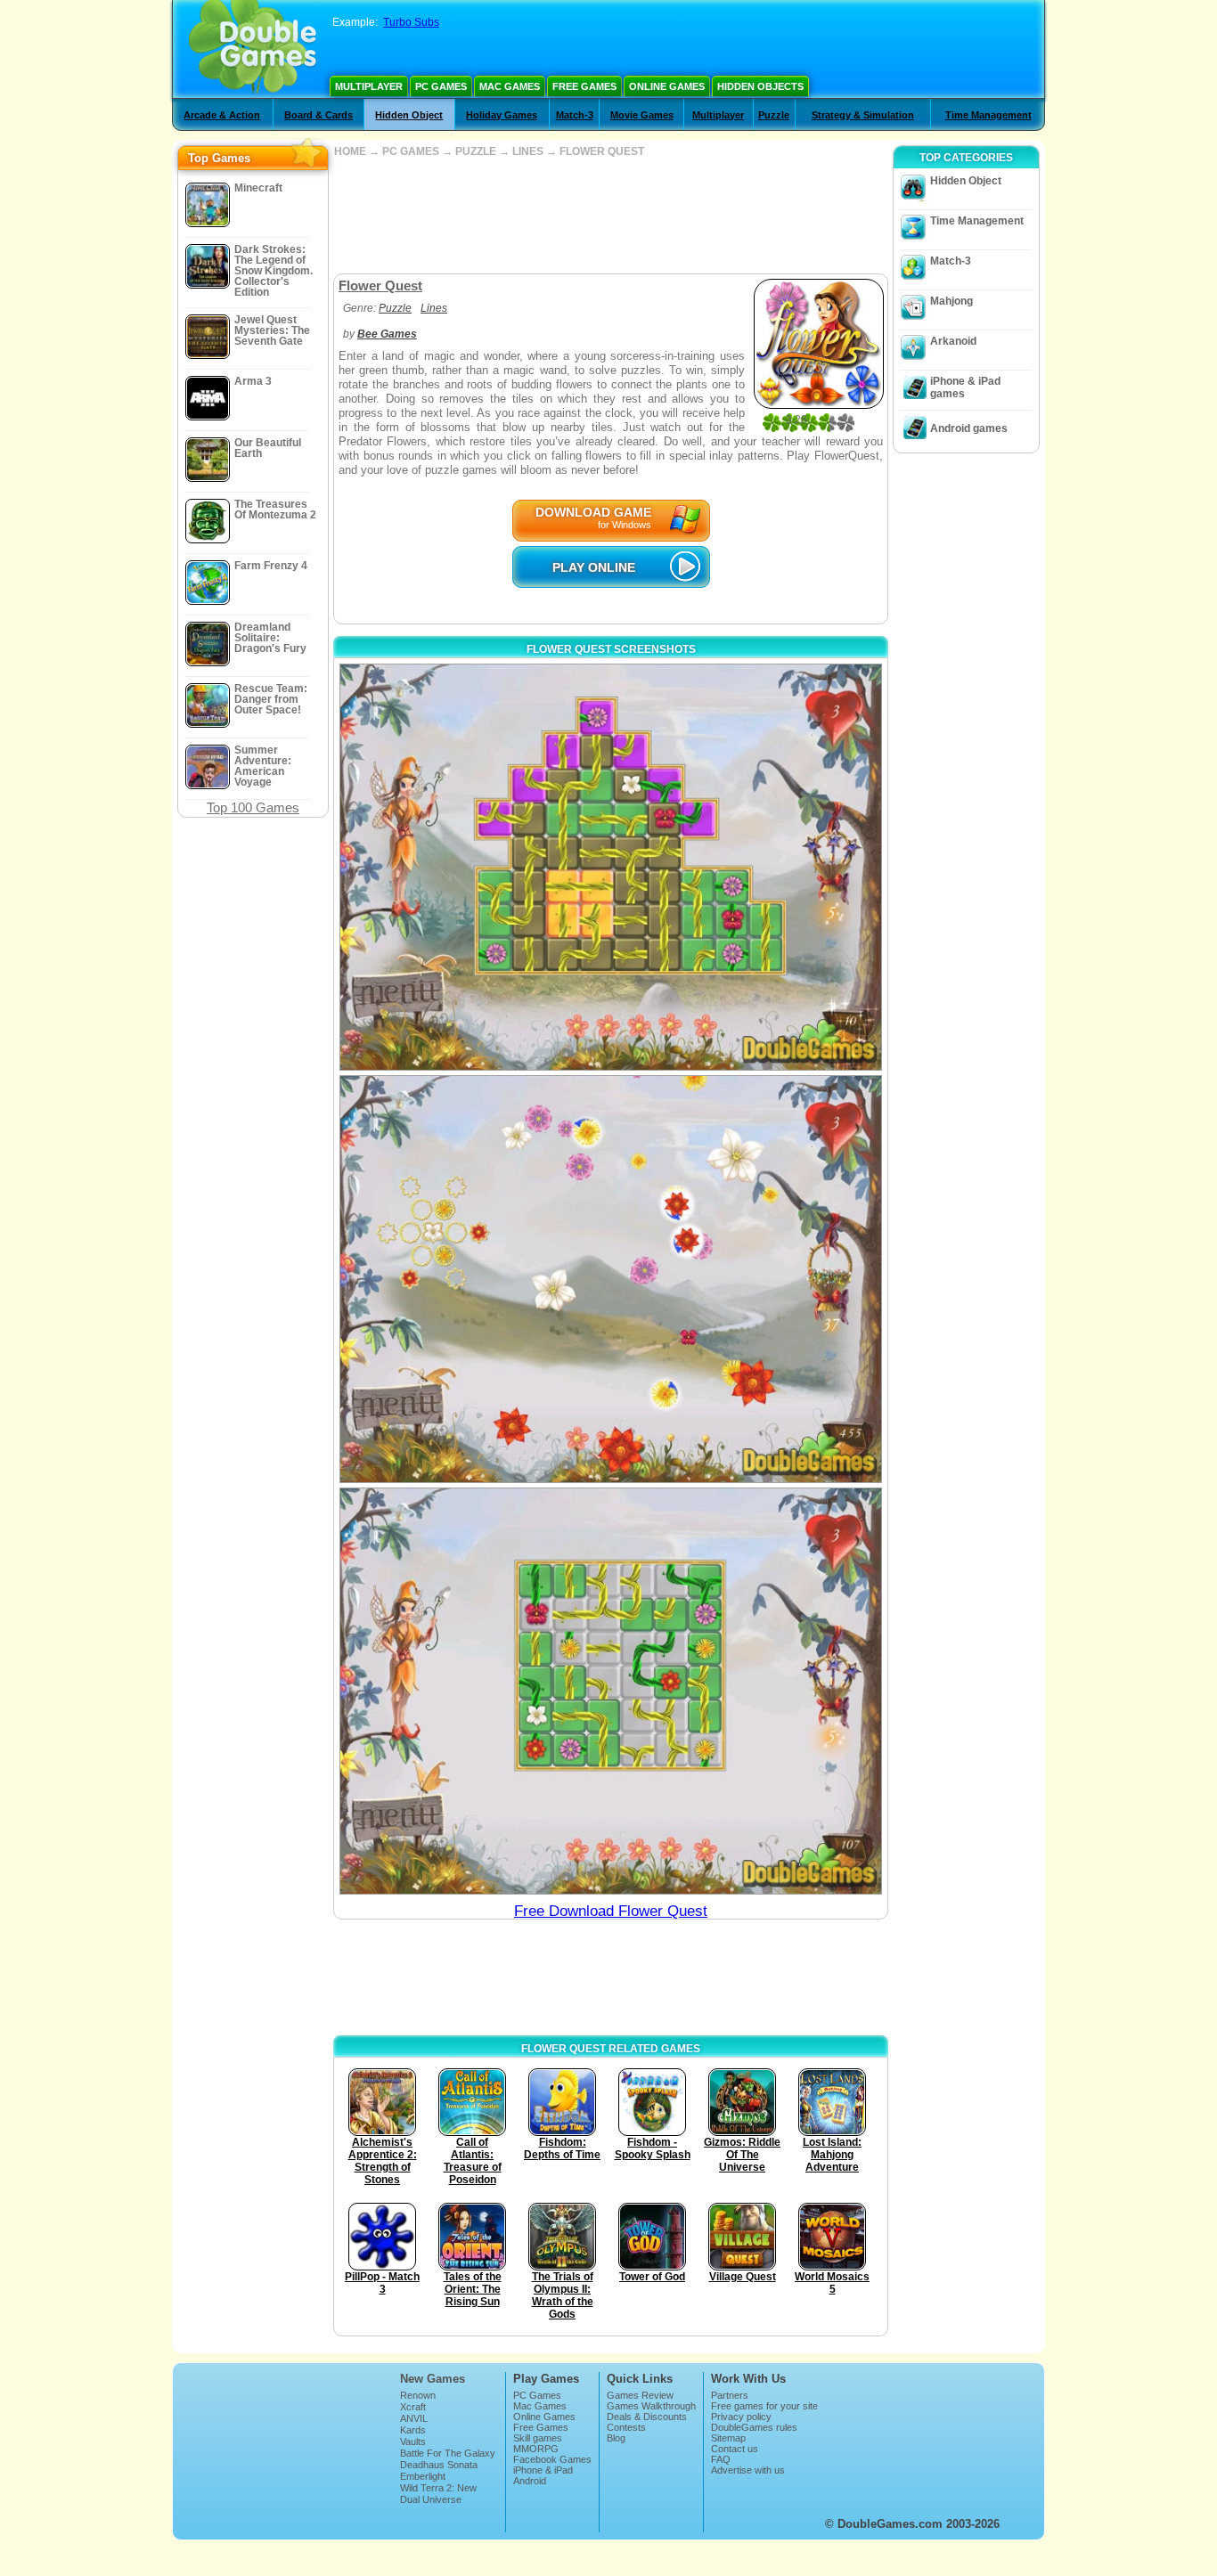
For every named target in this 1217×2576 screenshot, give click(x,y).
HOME (350, 151)
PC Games (441, 86)
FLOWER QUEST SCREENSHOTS (611, 649)
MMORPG (536, 2449)
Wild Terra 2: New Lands (438, 2493)
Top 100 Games (253, 807)
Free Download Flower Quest (611, 1911)
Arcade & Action (222, 115)
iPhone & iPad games (965, 387)
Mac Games (510, 86)
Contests (626, 2427)
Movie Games (642, 115)
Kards (413, 2430)
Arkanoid (953, 341)
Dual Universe (431, 2499)
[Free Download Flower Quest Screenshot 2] (611, 1279)
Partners (730, 2395)
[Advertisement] (610, 216)
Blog (616, 2438)
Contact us (735, 2449)
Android (530, 2481)
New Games (433, 2379)
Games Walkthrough (651, 2406)
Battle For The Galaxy (448, 2453)
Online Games (667, 86)
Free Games (584, 86)
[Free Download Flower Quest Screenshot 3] (611, 1691)
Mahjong (952, 301)
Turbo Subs (411, 22)
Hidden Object (409, 115)
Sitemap (728, 2438)
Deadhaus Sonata (439, 2465)
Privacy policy (741, 2417)
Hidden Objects (760, 86)
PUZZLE (476, 151)
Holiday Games (502, 115)
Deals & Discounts (647, 2417)
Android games (969, 428)
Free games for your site (764, 2406)
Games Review (640, 2395)
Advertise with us (748, 2470)
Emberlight (423, 2476)
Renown (418, 2395)
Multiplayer (369, 86)
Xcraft (413, 2407)
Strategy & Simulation (863, 115)
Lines (434, 308)
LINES (528, 151)
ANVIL (414, 2418)
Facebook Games (552, 2459)
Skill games (538, 2438)
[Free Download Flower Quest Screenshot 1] (611, 867)
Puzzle (774, 115)
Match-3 (575, 115)
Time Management (988, 115)
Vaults (413, 2441)
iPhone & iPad (543, 2470)
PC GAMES (411, 151)
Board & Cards (319, 115)
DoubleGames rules (754, 2427)
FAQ (721, 2459)
